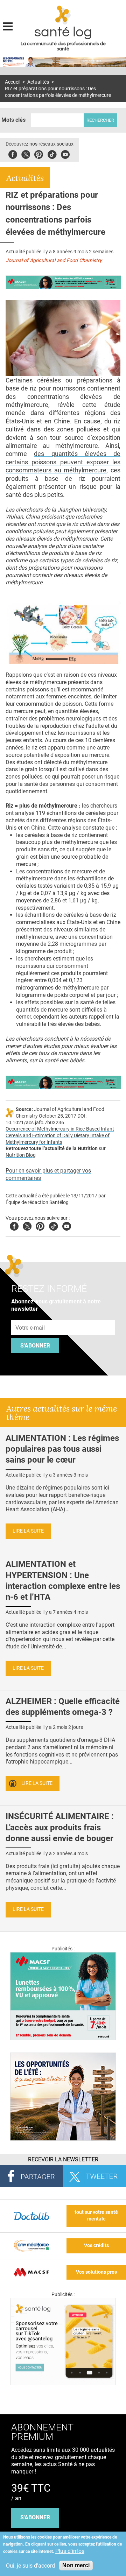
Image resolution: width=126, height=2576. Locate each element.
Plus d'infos (70, 2551)
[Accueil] (63, 15)
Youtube (67, 1225)
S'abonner (35, 1346)
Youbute (65, 153)
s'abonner (35, 2517)
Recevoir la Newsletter (63, 2159)
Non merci (76, 2565)
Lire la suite (28, 1531)
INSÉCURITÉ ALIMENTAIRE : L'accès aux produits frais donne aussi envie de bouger (60, 1827)
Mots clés (13, 120)
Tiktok (52, 153)
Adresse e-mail (30, 1316)
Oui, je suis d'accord (30, 2566)
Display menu (8, 26)
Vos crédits (96, 2246)
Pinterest (39, 153)
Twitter (26, 153)
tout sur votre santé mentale (96, 2216)
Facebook (13, 153)
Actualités (38, 82)
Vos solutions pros (96, 2272)
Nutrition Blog (21, 1155)
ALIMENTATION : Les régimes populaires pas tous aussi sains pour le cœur (62, 1449)
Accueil (13, 82)
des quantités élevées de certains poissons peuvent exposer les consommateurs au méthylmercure (63, 462)
